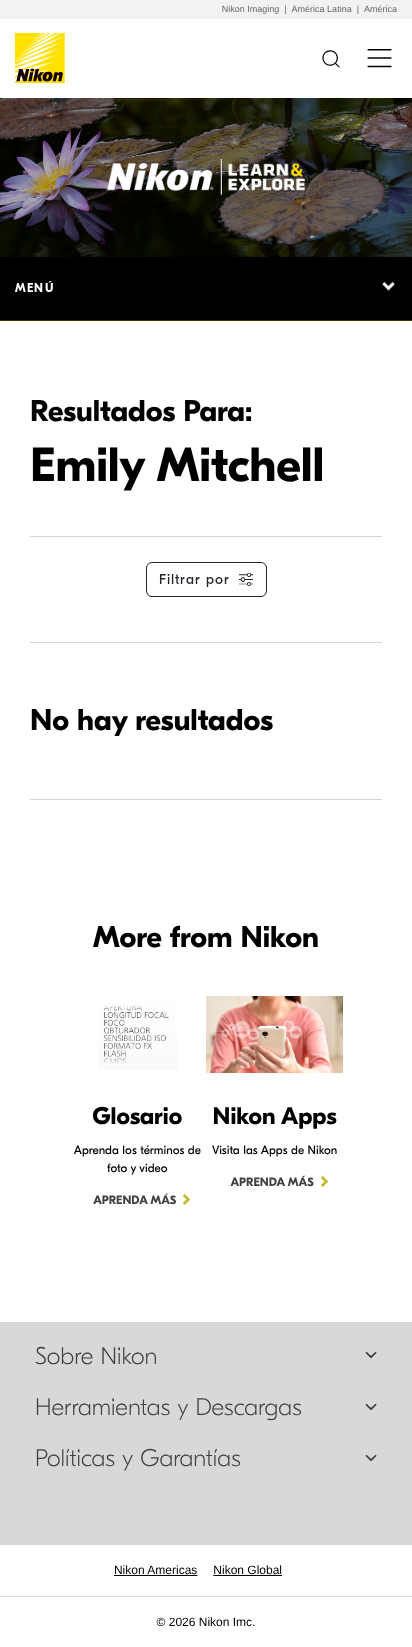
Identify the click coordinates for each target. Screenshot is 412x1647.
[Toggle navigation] (379, 58)
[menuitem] (155, 1570)
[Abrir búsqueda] (330, 58)
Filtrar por (194, 579)
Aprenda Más (134, 1201)
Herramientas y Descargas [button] (168, 1408)
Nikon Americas (155, 1570)
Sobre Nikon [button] (96, 1357)
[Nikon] (43, 58)
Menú (34, 288)
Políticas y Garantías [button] (138, 1459)
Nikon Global (247, 1570)
